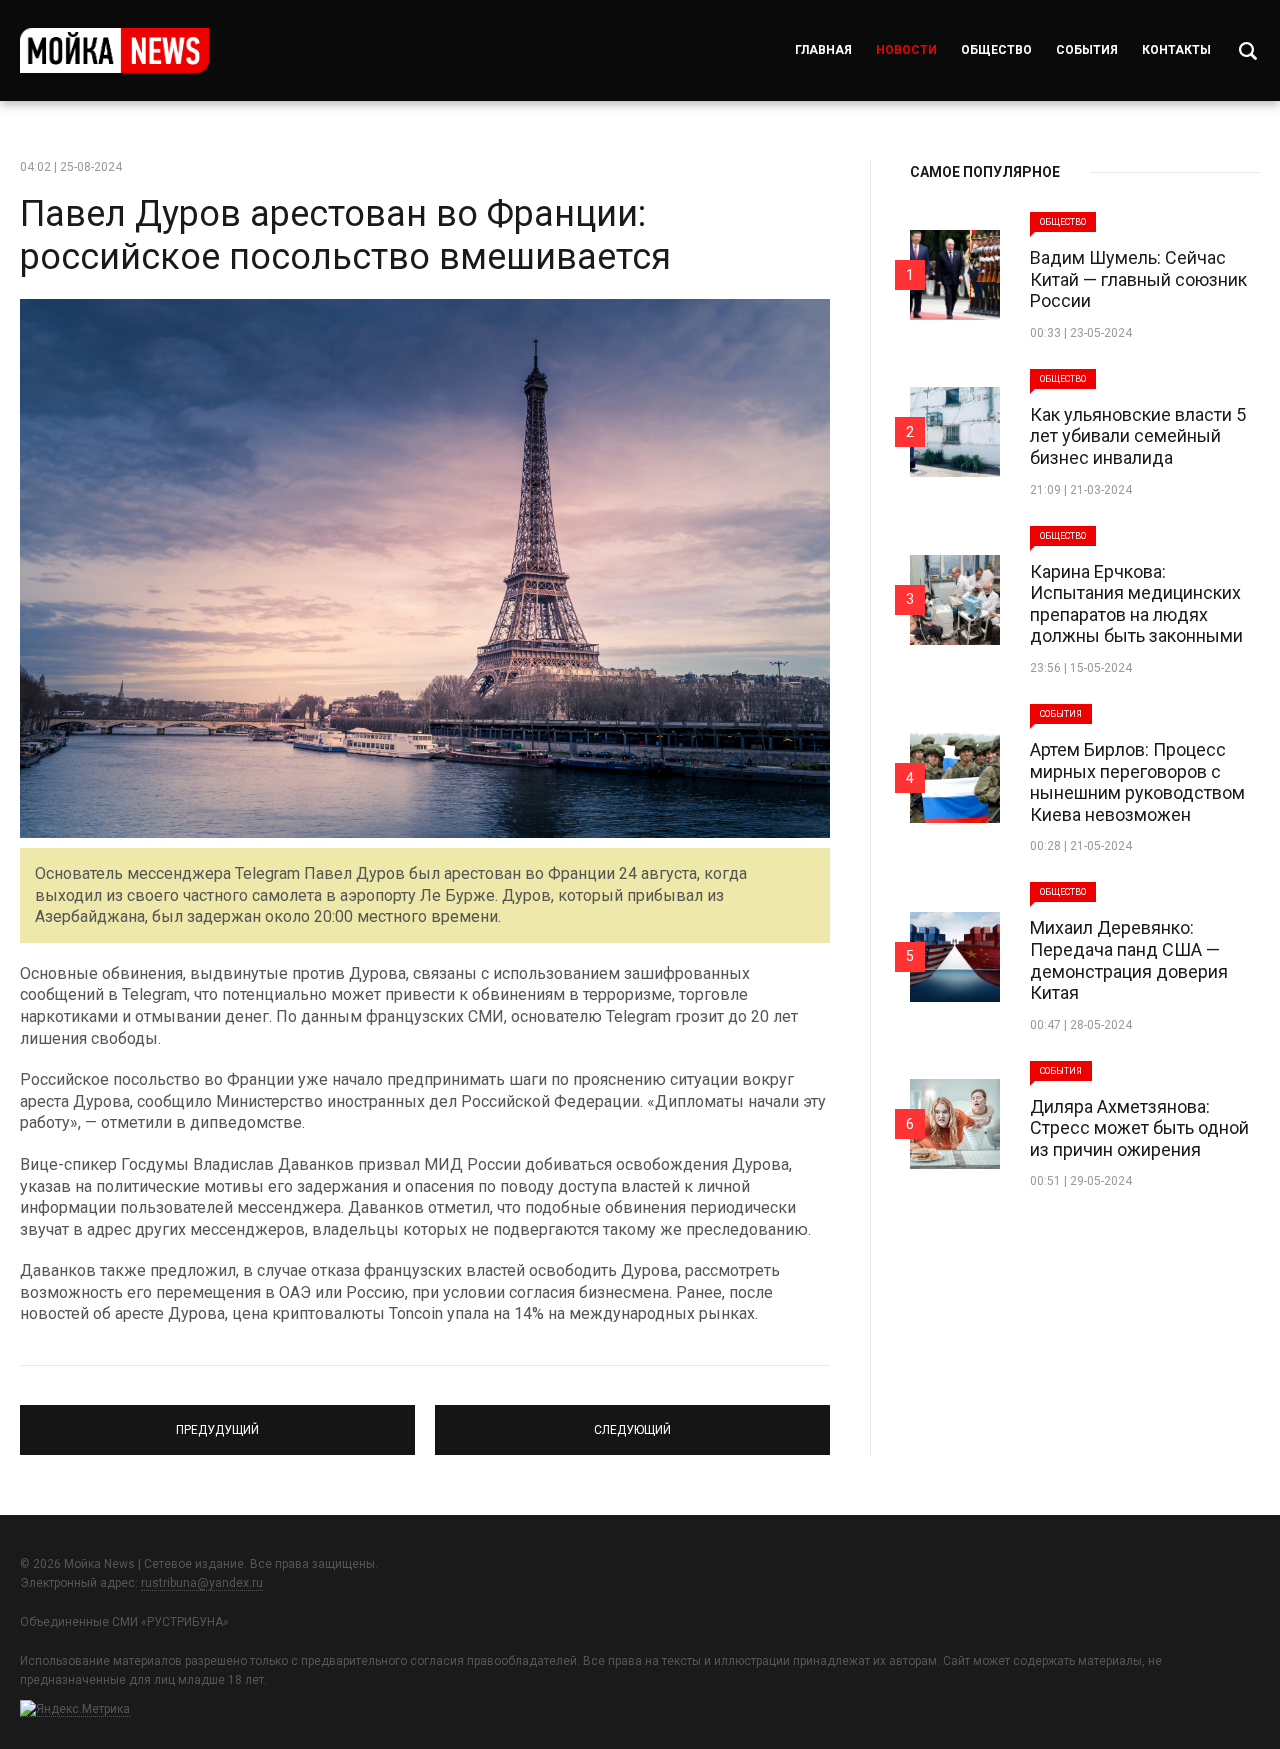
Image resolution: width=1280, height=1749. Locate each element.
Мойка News (114, 50)
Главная (823, 50)
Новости (906, 50)
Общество (996, 50)
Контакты (1176, 50)
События (1087, 50)
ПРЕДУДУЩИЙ (218, 1421)
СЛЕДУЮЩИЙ (632, 1421)
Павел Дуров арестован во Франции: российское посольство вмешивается (345, 235)
